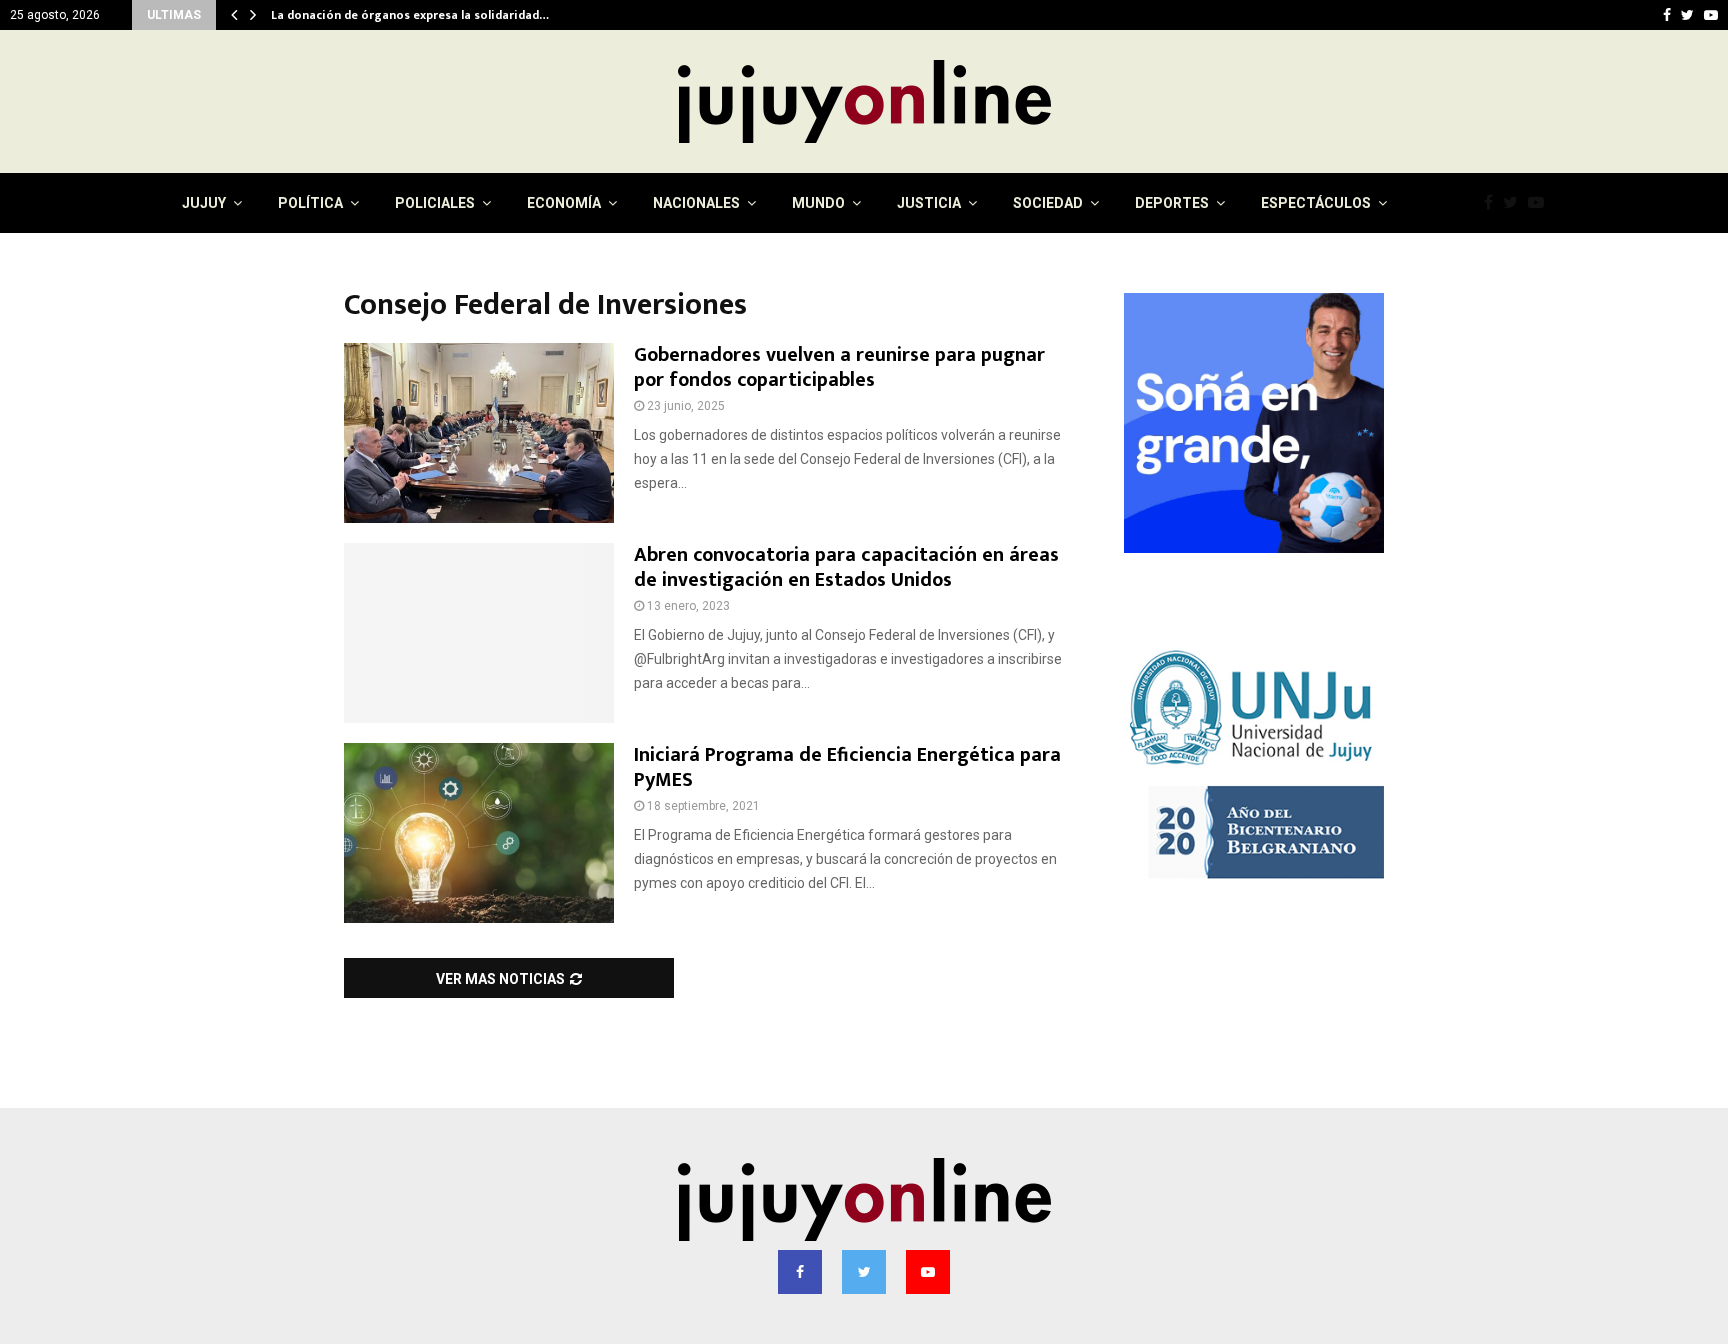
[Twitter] (1515, 203)
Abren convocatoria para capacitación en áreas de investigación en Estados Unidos (846, 567)
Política (310, 203)
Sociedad (1048, 203)
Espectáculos (1316, 203)
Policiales (435, 203)
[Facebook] (1493, 203)
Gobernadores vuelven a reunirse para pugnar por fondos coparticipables (839, 367)
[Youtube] (1541, 203)
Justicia (929, 203)
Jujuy (204, 203)
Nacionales (696, 203)
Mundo (818, 203)
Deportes (1172, 203)
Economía (564, 203)
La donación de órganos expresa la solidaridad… (415, 15)
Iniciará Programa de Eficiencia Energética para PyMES (847, 767)
